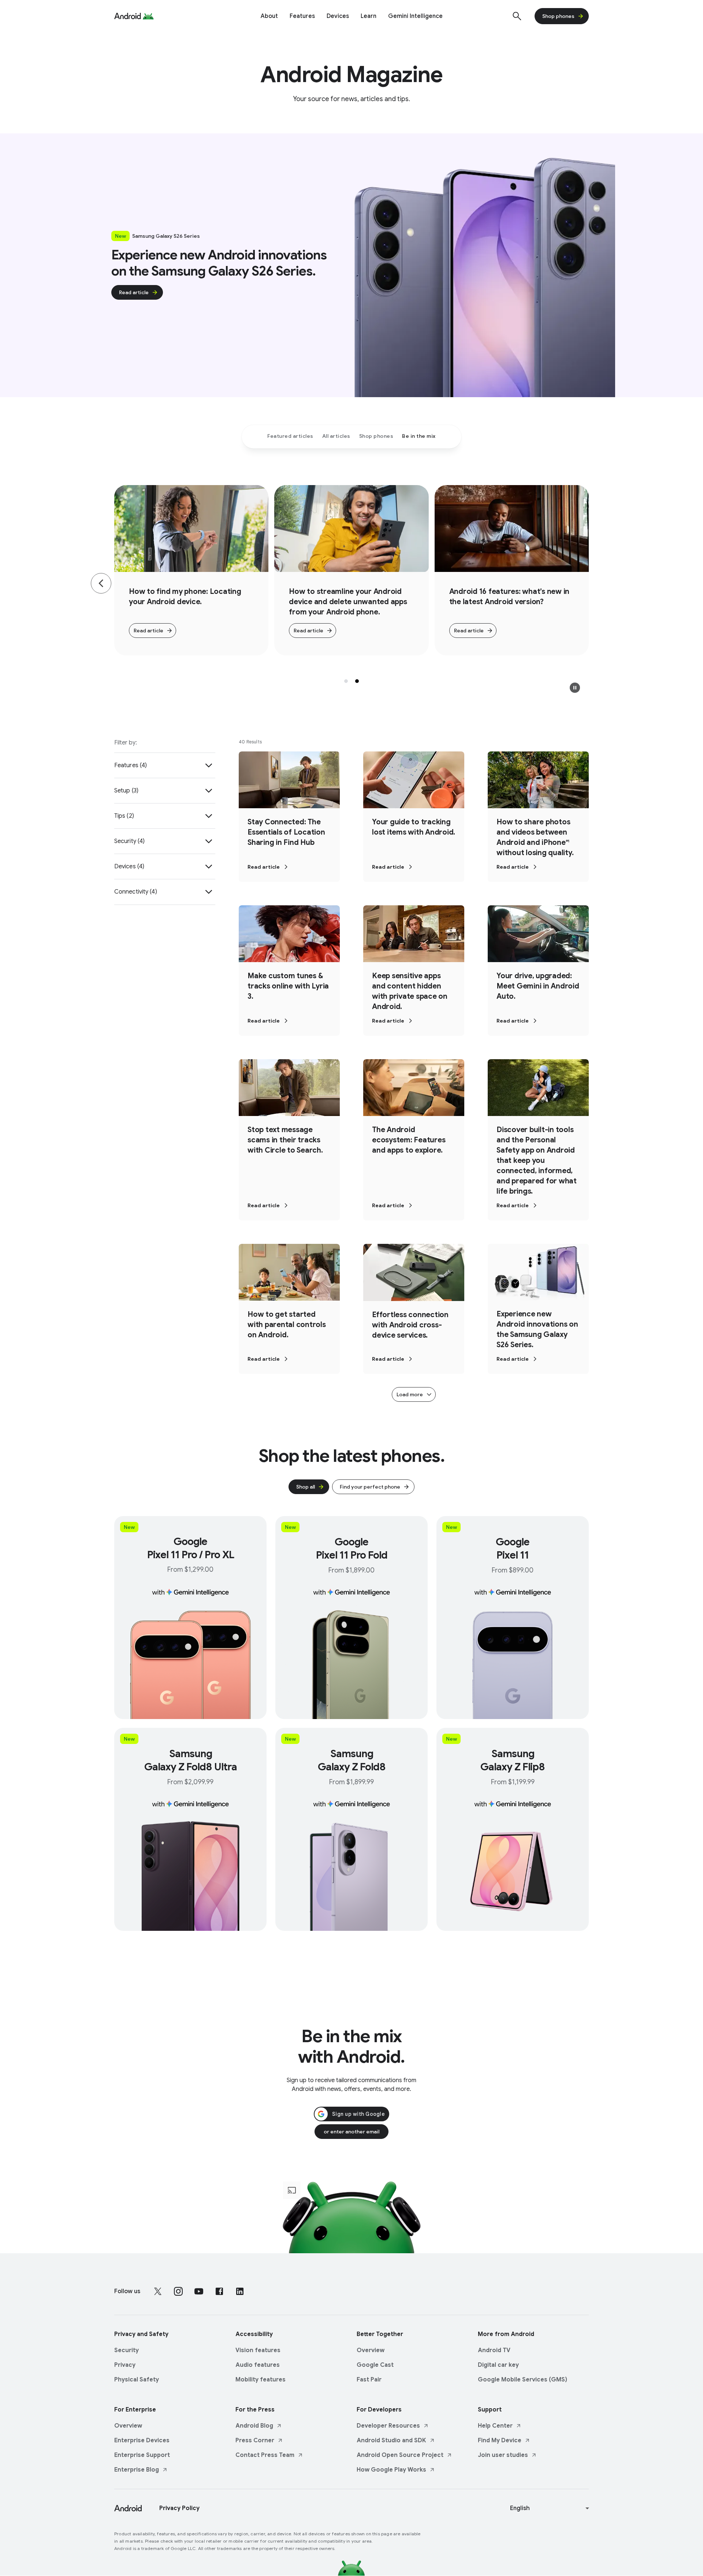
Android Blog (254, 2426)
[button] (575, 688)
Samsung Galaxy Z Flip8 (513, 1760)
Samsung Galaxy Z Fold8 (352, 1760)
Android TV (494, 2350)
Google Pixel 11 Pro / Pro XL (191, 1548)
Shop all (306, 1487)
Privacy (125, 2365)
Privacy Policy (179, 2508)
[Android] (128, 16)
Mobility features (261, 2380)
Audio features (258, 2365)
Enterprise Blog (137, 2470)
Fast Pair (369, 2380)
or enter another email (351, 2132)
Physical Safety (137, 2380)
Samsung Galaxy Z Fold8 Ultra (191, 1760)
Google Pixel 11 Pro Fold (352, 1548)
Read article (134, 292)
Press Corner (255, 2440)
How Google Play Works (391, 2470)
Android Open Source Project (400, 2455)
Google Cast (375, 2365)
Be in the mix (419, 436)
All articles (336, 436)
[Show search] (517, 16)
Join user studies (503, 2455)
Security (127, 2350)
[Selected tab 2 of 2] (357, 681)
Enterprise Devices (142, 2440)
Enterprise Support (142, 2455)
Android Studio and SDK (391, 2440)
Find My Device (500, 2440)
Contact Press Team (265, 2455)
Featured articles (290, 436)
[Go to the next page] (602, 583)
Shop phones (558, 16)
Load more (410, 1394)
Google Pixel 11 (513, 1548)
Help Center (495, 2426)
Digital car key (498, 2365)
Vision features (258, 2350)
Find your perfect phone (370, 1487)
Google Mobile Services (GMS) (522, 2380)
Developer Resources (388, 2426)
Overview (371, 2350)
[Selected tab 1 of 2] (346, 681)
